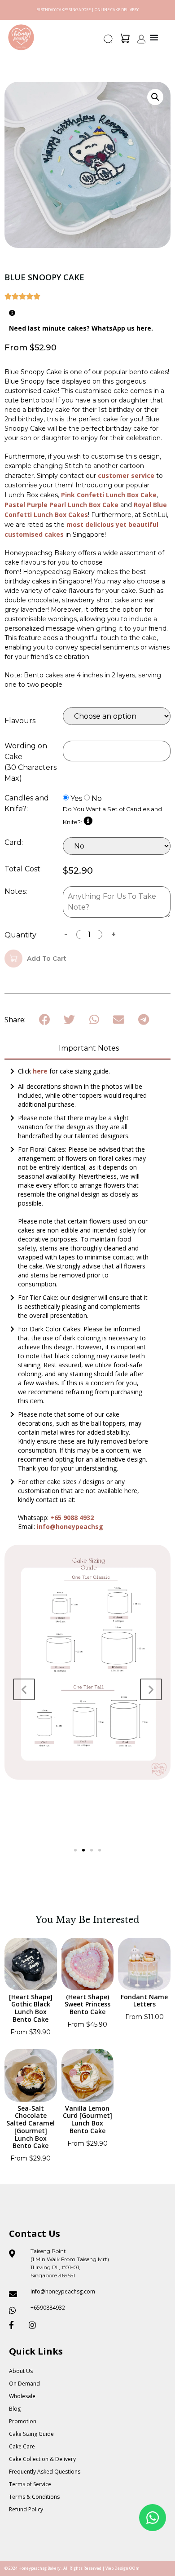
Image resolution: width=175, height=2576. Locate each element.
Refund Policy (26, 2509)
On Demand (24, 2384)
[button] (109, 41)
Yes (76, 799)
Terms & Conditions (34, 2497)
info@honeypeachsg (70, 1527)
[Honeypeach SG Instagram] (35, 2325)
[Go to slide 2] (83, 1850)
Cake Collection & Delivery (42, 2459)
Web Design (117, 2568)
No (97, 799)
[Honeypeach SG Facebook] (15, 2325)
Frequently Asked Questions (45, 2472)
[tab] (87, 1049)
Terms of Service (30, 2484)
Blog (15, 2409)
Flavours (20, 721)
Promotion (23, 2421)
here (41, 1071)
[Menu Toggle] (154, 37)
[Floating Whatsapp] (153, 2518)
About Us (21, 2371)
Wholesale (22, 2396)
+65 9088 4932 (72, 1518)
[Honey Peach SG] (21, 37)
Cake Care (22, 2446)
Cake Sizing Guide (31, 2434)
